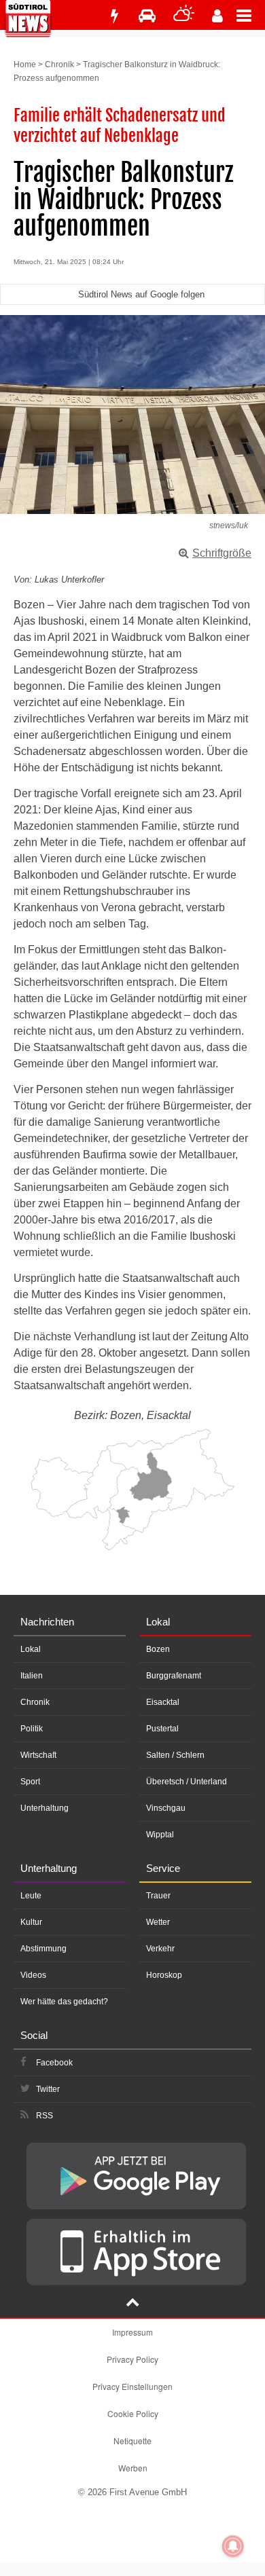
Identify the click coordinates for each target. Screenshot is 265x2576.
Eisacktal (163, 1702)
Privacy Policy (132, 2359)
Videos (33, 1975)
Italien (32, 1676)
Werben (133, 2468)
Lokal (31, 1649)
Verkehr (160, 1949)
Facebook (54, 2063)
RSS (45, 2116)
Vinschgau (166, 1808)
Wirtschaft (38, 1755)
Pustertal (162, 1729)
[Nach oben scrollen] (132, 2304)
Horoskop (164, 1975)
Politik (32, 1729)
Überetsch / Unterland (187, 1782)
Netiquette (132, 2441)
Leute (31, 1896)
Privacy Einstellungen (132, 2386)
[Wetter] (184, 16)
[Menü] (251, 15)
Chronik (59, 65)
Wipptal (160, 1835)
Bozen (158, 1649)
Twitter (48, 2089)
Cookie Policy (133, 2413)
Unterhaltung (45, 1808)
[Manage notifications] (233, 2546)
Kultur (31, 1922)
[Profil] (217, 16)
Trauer (158, 1896)
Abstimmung (43, 1949)
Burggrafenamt (174, 1676)
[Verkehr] (147, 16)
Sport (30, 1782)
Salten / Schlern (175, 1755)
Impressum (132, 2332)
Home (25, 65)
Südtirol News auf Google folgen (141, 294)
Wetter (158, 1922)
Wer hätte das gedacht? (64, 2002)
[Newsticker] (114, 16)
